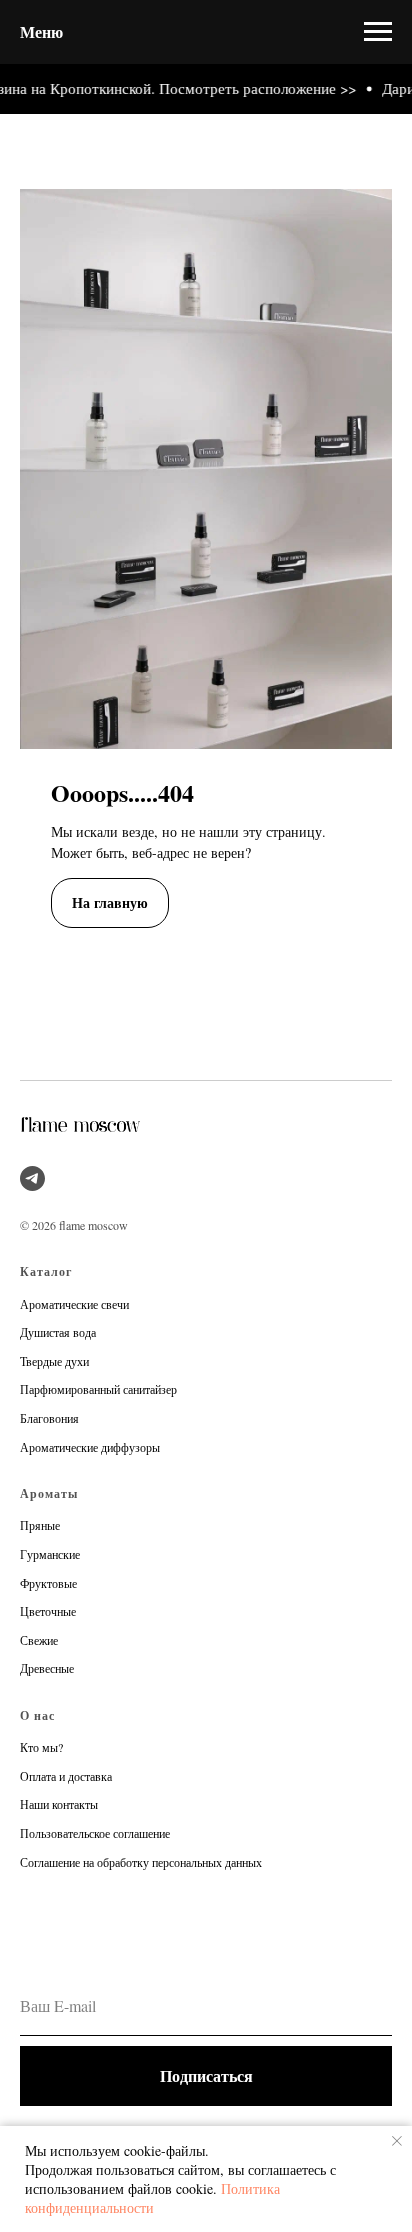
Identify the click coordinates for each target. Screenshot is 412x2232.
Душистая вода (58, 1332)
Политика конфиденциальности (152, 2198)
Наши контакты (59, 1804)
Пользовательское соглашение (95, 1833)
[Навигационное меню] (378, 32)
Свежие (39, 1640)
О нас (37, 1715)
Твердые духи (54, 1361)
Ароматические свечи (74, 1304)
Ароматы (49, 1493)
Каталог (46, 1271)
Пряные (40, 1525)
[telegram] (32, 1178)
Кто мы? (41, 1747)
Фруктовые (48, 1583)
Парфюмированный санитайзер (98, 1389)
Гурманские (50, 1554)
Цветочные (48, 1611)
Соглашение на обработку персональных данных (141, 1862)
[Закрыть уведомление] (397, 2141)
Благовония (49, 1418)
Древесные (47, 1668)
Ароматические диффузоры (90, 1447)
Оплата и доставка (66, 1776)
